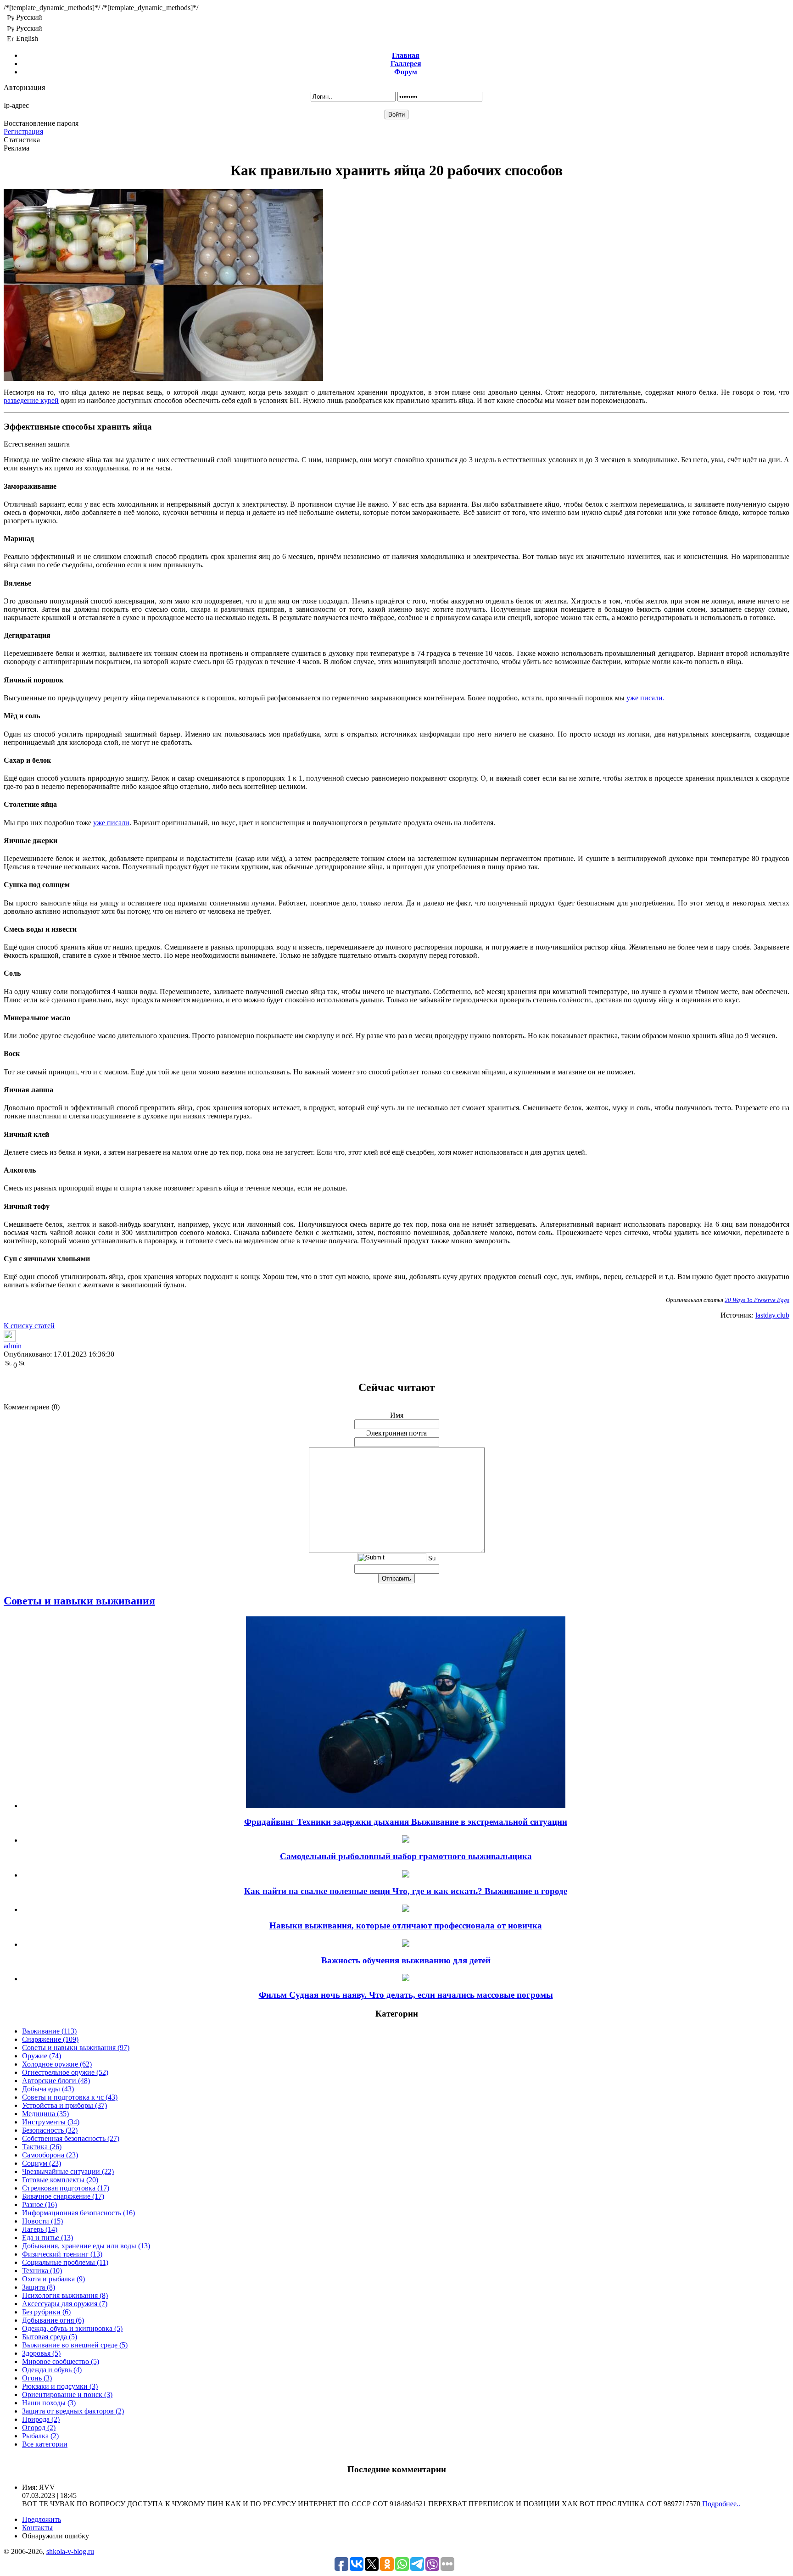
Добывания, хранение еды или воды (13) (86, 2246)
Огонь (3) (37, 2378)
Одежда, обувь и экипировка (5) (72, 2328)
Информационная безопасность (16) (78, 2213)
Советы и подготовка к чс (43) (70, 2097)
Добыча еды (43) (48, 2089)
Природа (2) (41, 2419)
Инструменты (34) (51, 2122)
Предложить (42, 2519)
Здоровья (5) (41, 2353)
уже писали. (645, 698)
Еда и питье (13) (47, 2238)
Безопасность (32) (50, 2130)
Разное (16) (39, 2204)
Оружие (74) (42, 2056)
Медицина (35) (45, 2114)
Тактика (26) (42, 2147)
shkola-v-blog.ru (70, 2551)
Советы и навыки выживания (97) (76, 2048)
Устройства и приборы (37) (64, 2105)
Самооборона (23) (50, 2155)
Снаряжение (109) (50, 2039)
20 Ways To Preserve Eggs (757, 1300)
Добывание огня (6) (53, 2320)
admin (13, 1346)
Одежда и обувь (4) (52, 2370)
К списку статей (29, 1326)
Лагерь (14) (40, 2229)
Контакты (37, 2528)
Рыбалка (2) (40, 2436)
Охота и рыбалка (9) (53, 2279)
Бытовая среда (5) (50, 2337)
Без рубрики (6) (46, 2312)
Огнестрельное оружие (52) (65, 2072)
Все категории (45, 2444)
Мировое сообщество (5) (61, 2361)
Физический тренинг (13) (62, 2254)
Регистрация (23, 131)
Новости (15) (42, 2221)
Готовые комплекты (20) (60, 2180)
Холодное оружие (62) (57, 2064)
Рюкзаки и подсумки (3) (60, 2386)
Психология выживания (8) (65, 2295)
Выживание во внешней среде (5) (75, 2345)
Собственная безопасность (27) (71, 2138)
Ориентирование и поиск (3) (67, 2394)
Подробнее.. (720, 2504)
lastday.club (772, 1315)
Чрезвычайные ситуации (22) (68, 2171)
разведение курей (31, 400)
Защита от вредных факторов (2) (73, 2411)
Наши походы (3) (49, 2403)
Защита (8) (39, 2287)
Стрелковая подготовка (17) (66, 2188)
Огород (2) (39, 2428)
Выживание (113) (49, 2031)
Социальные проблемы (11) (65, 2262)
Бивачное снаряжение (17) (63, 2196)
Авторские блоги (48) (56, 2081)
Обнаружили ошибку (56, 2536)
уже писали (111, 823)
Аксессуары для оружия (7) (65, 2304)
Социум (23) (42, 2163)
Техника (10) (42, 2271)
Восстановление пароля (41, 123)
